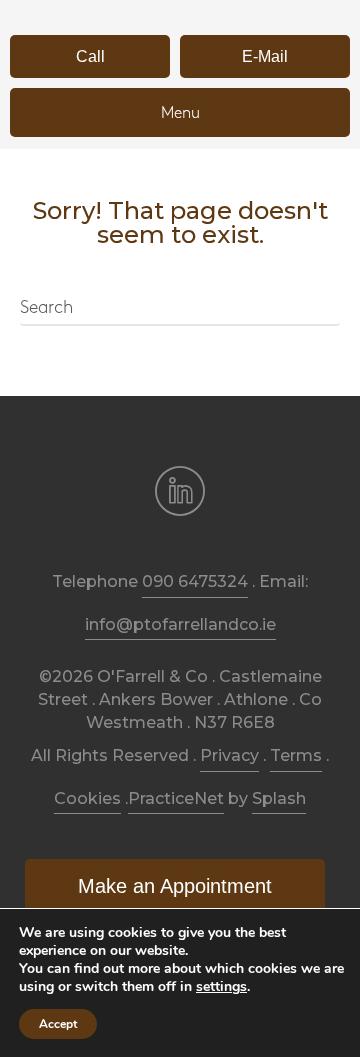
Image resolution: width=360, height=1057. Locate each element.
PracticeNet (176, 798)
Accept (58, 1024)
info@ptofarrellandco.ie (180, 624)
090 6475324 (195, 581)
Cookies (87, 798)
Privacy (229, 755)
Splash (279, 798)
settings (221, 987)
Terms (296, 755)
